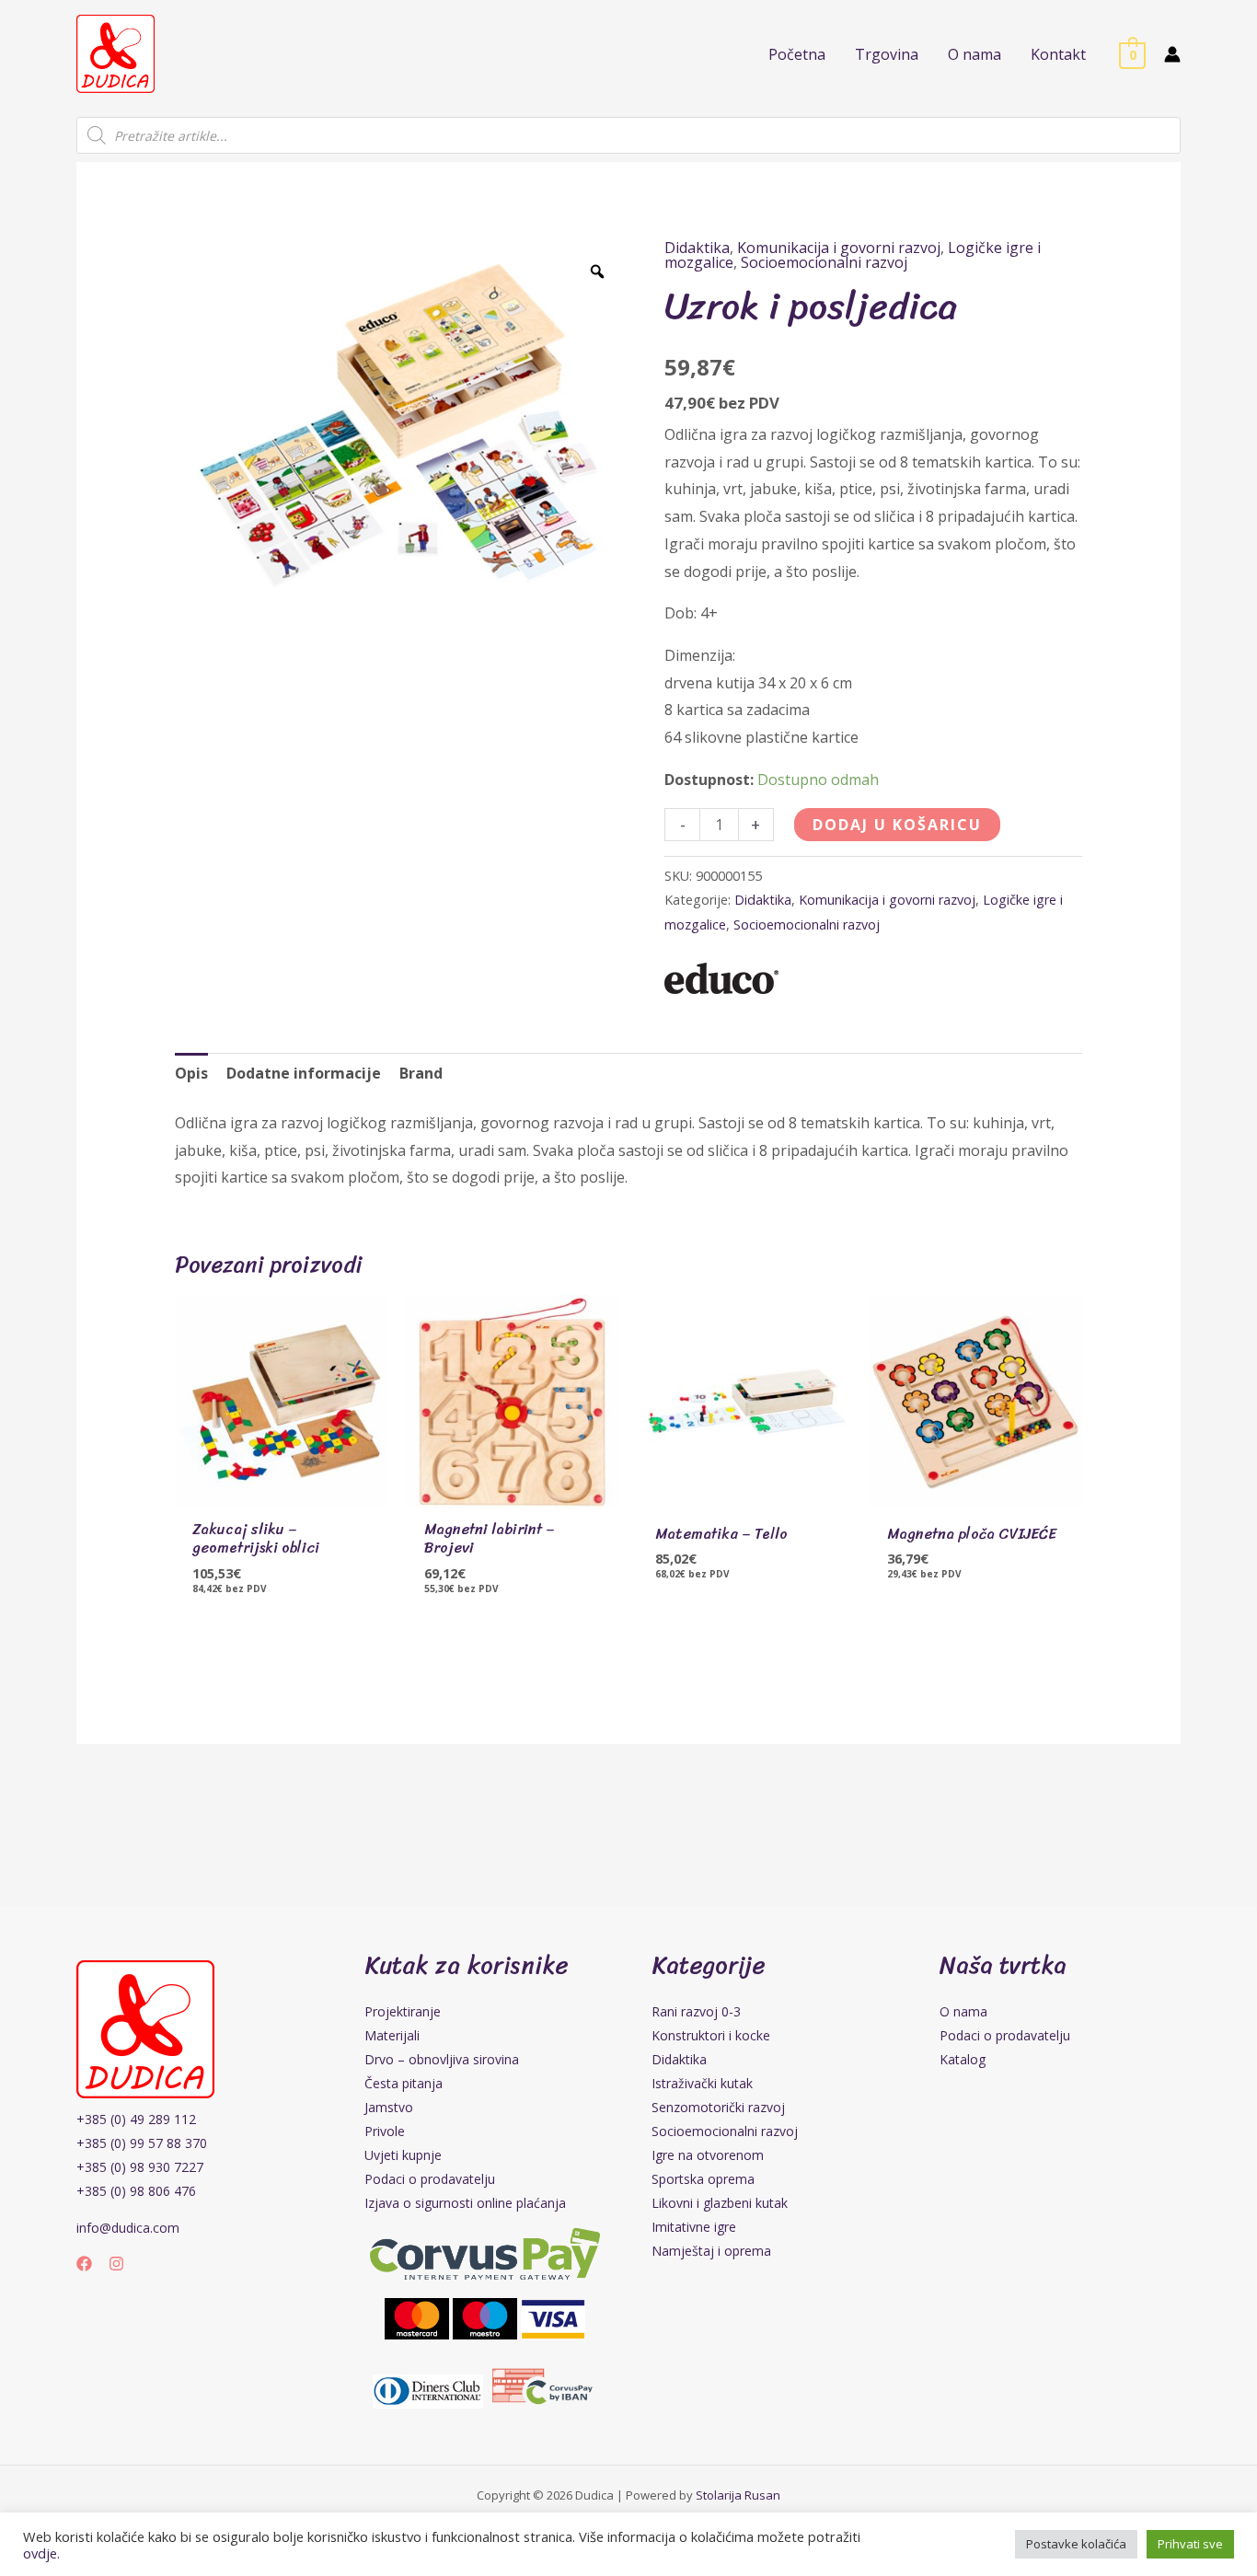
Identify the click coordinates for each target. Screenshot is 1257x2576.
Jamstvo (389, 2107)
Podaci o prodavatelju (430, 2179)
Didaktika (697, 248)
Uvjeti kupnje (403, 2155)
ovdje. (41, 2553)
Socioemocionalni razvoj (824, 262)
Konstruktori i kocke (711, 2035)
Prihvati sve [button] (1190, 2544)
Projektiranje (403, 2011)
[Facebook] (84, 2264)
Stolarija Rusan (738, 2495)
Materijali (392, 2035)
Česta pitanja (404, 2083)
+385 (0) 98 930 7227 (140, 2167)
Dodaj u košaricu (897, 825)
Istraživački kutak (702, 2083)
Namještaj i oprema (711, 2251)
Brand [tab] (421, 1073)
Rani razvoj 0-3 (696, 2011)
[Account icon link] (1172, 54)
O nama (963, 2011)
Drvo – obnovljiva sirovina (442, 2059)
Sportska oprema (703, 2179)
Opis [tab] (191, 1073)
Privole (385, 2131)
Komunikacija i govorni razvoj (839, 248)
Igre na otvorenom (708, 2155)
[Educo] (721, 978)
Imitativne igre (694, 2227)
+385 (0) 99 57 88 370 (142, 2143)
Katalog (963, 2059)
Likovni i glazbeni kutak (720, 2203)
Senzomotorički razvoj (718, 2107)
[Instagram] (116, 2264)
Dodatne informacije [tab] (304, 1073)
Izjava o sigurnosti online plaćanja (465, 2203)
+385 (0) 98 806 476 (136, 2191)
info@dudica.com (128, 2228)
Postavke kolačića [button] (1076, 2544)
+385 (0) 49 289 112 (136, 2119)
